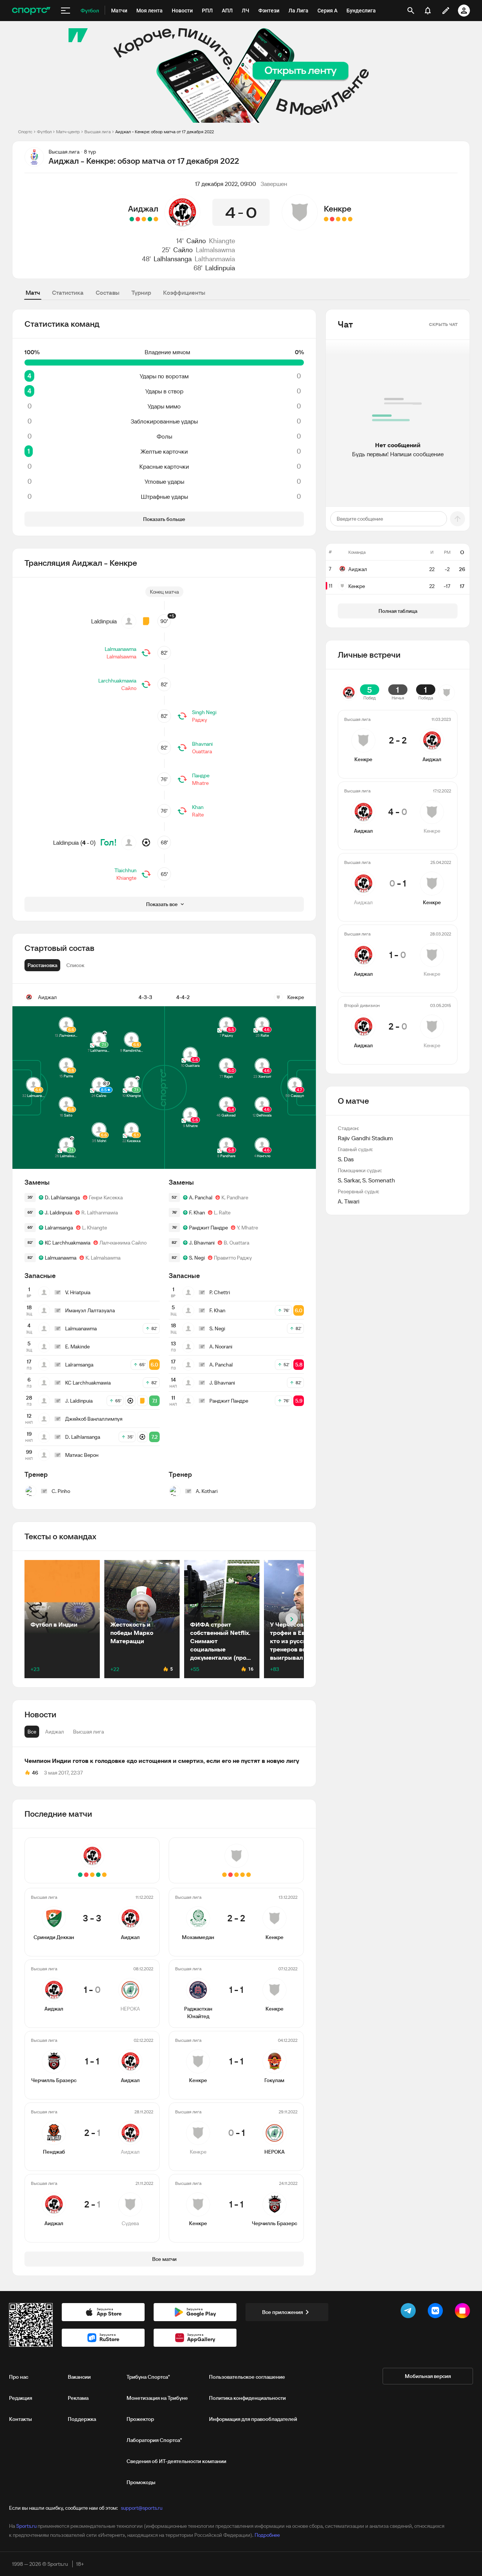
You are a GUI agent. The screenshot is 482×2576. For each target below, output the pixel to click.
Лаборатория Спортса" (154, 2440)
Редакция (21, 2398)
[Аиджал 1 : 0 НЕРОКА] (150, 219)
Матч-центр (68, 132)
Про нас (19, 2377)
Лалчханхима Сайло (123, 1243)
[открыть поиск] (411, 11)
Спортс (25, 132)
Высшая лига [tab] (88, 1732)
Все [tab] (32, 1732)
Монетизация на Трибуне (157, 2398)
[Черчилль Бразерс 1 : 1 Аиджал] (144, 219)
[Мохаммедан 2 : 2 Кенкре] (350, 219)
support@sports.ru (142, 2508)
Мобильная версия (428, 2376)
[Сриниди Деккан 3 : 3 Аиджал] (156, 219)
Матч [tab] (33, 292)
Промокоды (141, 2482)
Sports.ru (26, 2526)
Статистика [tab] (68, 292)
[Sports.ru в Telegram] (410, 2312)
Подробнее (267, 2535)
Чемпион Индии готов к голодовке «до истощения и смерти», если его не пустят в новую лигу (162, 1761)
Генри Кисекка (106, 1197)
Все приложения (282, 2312)
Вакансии (79, 2377)
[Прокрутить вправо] (292, 1619)
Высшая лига (98, 132)
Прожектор (140, 2419)
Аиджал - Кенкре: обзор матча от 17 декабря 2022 (165, 132)
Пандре (201, 775)
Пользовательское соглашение (247, 2377)
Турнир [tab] (141, 292)
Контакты (21, 2419)
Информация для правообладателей (253, 2419)
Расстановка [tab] (42, 965)
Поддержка (82, 2419)
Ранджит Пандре (208, 1228)
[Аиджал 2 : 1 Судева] (132, 219)
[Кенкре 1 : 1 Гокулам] (338, 219)
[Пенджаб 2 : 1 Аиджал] (138, 219)
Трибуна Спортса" (148, 2377)
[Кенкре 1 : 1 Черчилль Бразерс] (326, 219)
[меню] (66, 11)
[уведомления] (428, 11)
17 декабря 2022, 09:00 (226, 184)
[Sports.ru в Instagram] (464, 2312)
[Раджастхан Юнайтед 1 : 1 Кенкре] (344, 219)
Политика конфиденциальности (247, 2398)
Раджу (200, 720)
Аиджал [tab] (55, 1732)
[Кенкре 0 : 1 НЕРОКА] (332, 219)
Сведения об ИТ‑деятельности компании (176, 2461)
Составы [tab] (108, 292)
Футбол (44, 132)
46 (35, 1773)
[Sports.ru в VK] (437, 2312)
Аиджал (143, 209)
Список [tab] (75, 965)
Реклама (78, 2398)
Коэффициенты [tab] (184, 292)
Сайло (196, 241)
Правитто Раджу (233, 1258)
